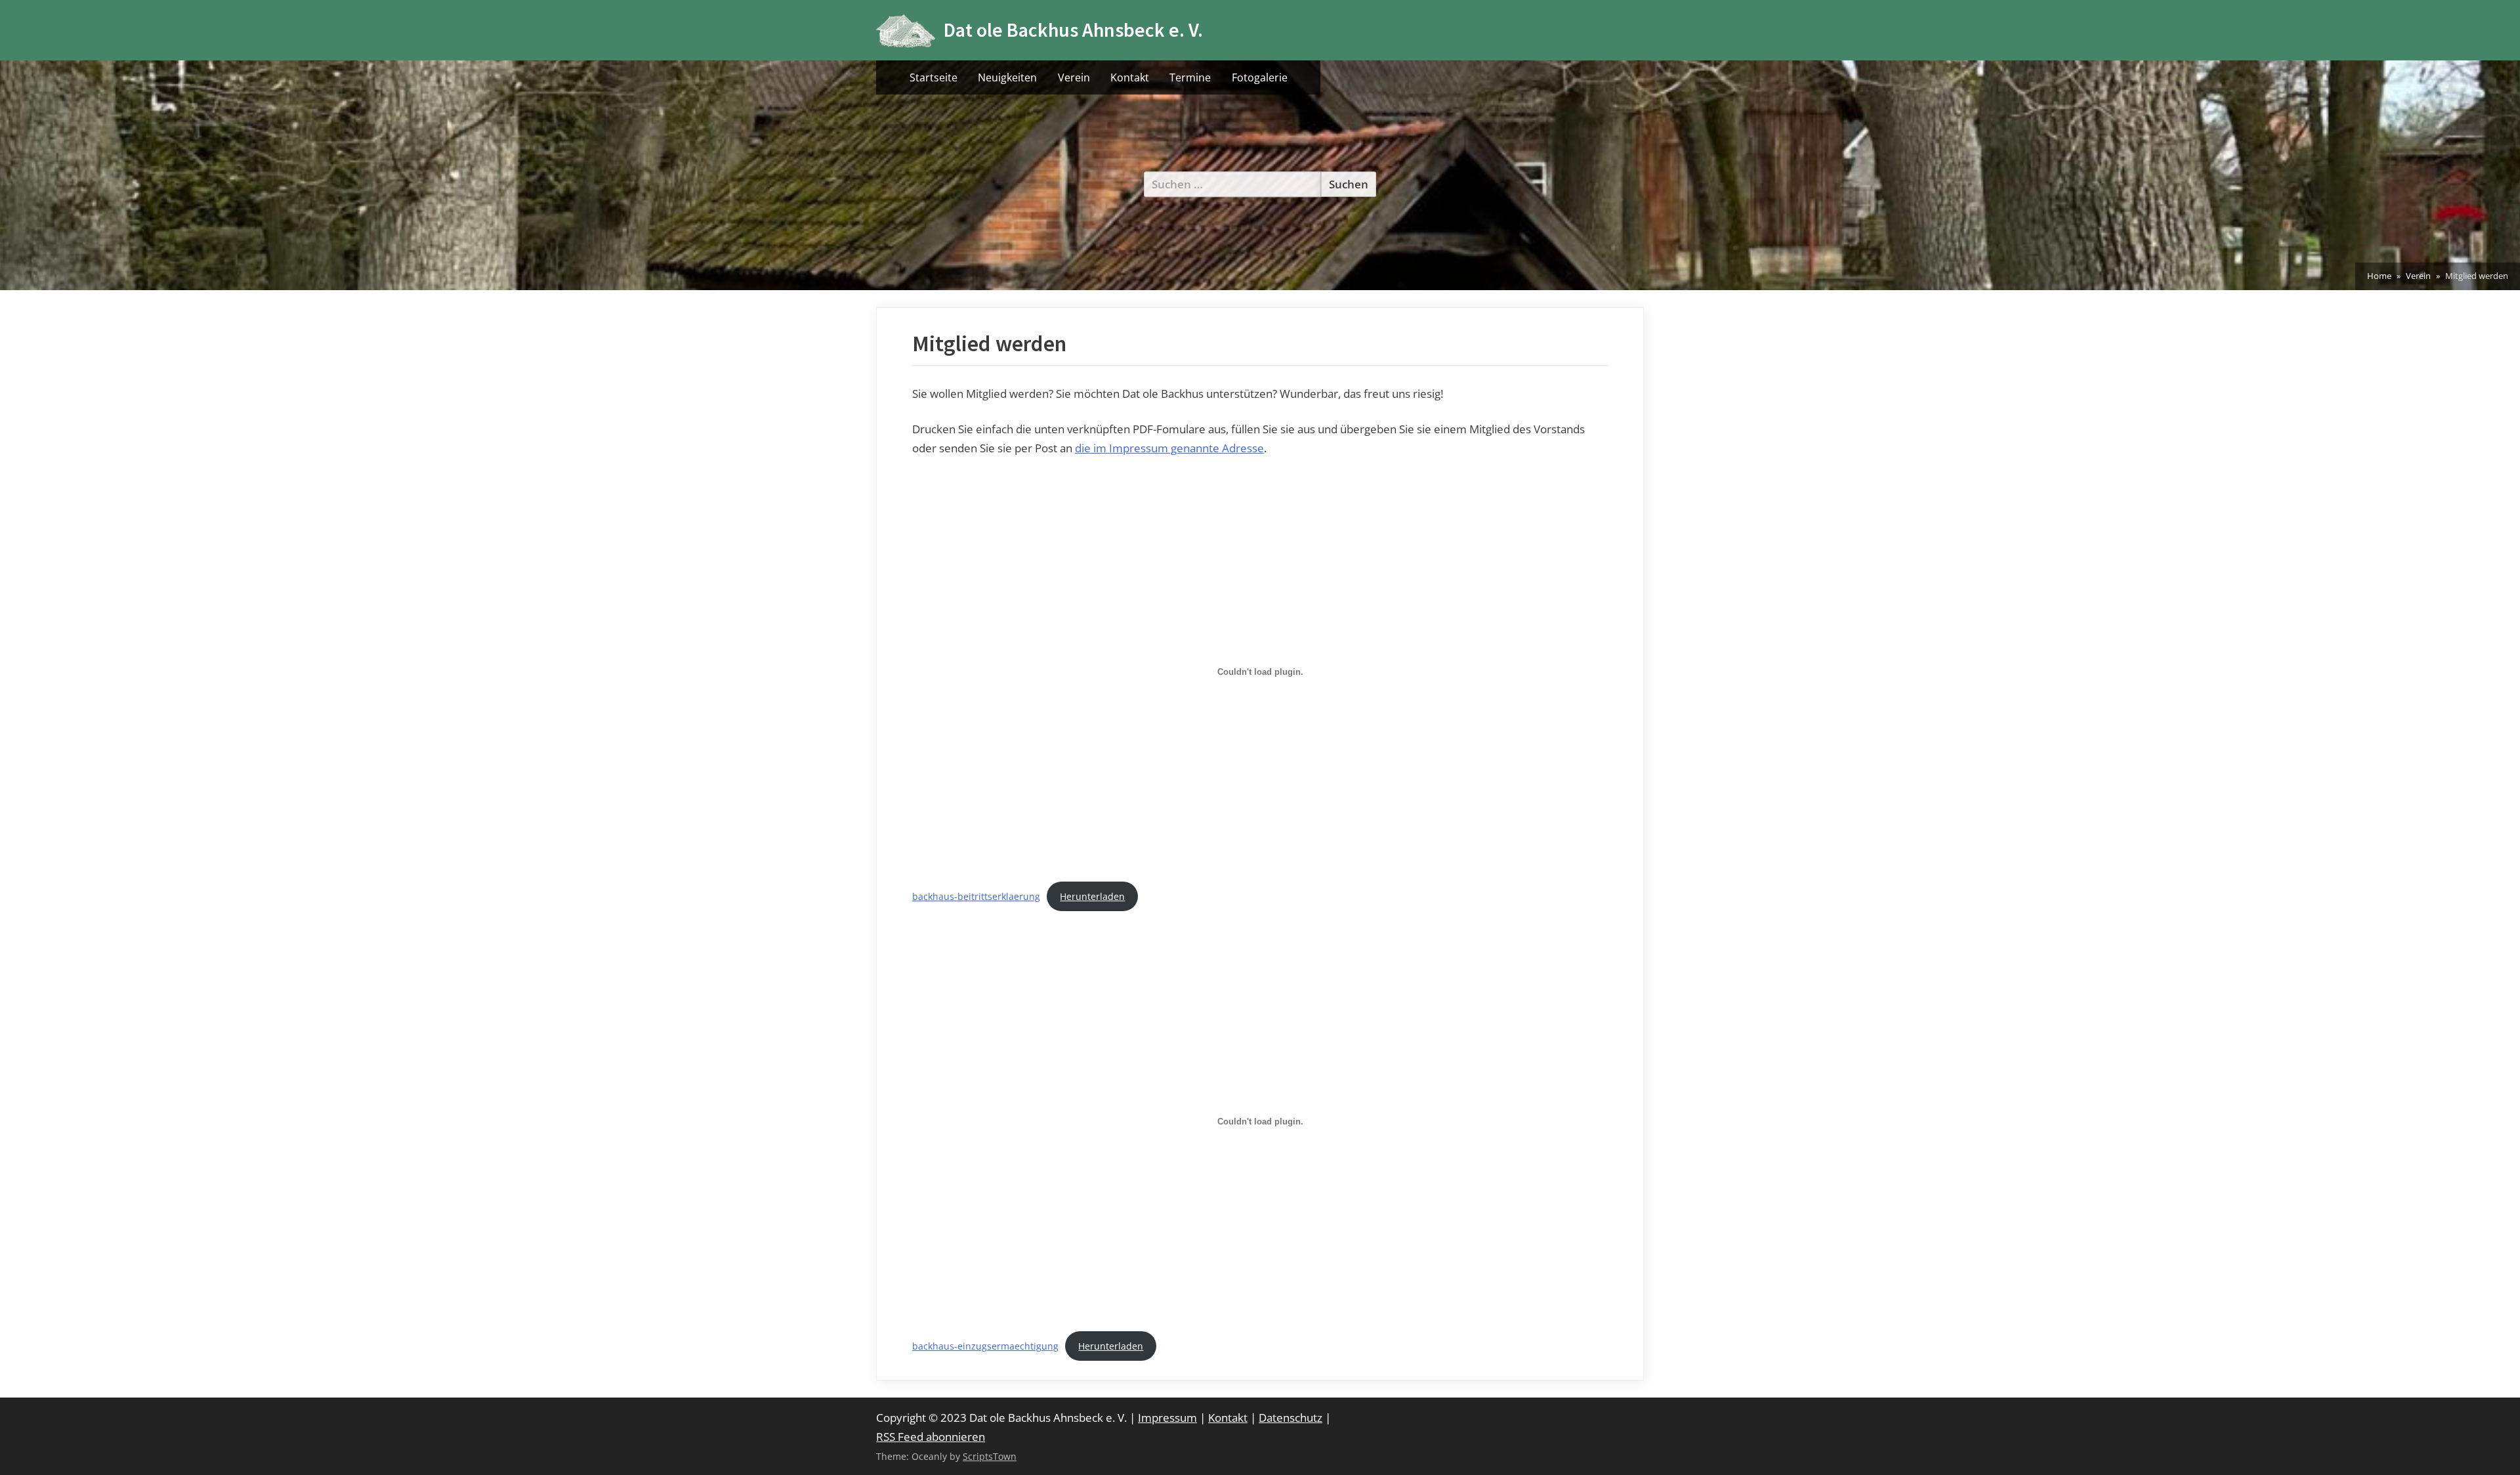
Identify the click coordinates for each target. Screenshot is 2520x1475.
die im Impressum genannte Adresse (1169, 448)
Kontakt (1130, 77)
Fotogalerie (1260, 77)
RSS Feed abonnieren (931, 1437)
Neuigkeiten (1007, 77)
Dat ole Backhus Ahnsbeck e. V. (1073, 30)
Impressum (1167, 1418)
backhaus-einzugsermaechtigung (985, 1346)
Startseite (934, 77)
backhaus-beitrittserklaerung (976, 896)
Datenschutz (1291, 1418)
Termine (1190, 77)
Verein (1074, 77)
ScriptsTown (990, 1456)
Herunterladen (1092, 896)
